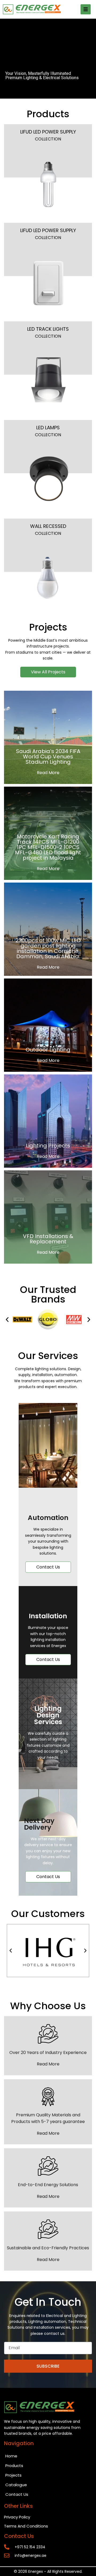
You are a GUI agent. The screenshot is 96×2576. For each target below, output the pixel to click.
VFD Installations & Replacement (48, 1239)
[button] (7, 1320)
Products (14, 2466)
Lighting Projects (48, 1146)
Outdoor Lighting (48, 1050)
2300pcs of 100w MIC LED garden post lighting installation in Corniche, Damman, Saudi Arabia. (48, 948)
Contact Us (17, 2494)
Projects (13, 2475)
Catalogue (16, 2485)
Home (11, 2456)
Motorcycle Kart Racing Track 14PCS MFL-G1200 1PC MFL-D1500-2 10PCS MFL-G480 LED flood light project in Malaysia (48, 847)
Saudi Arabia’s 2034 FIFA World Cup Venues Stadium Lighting (48, 757)
